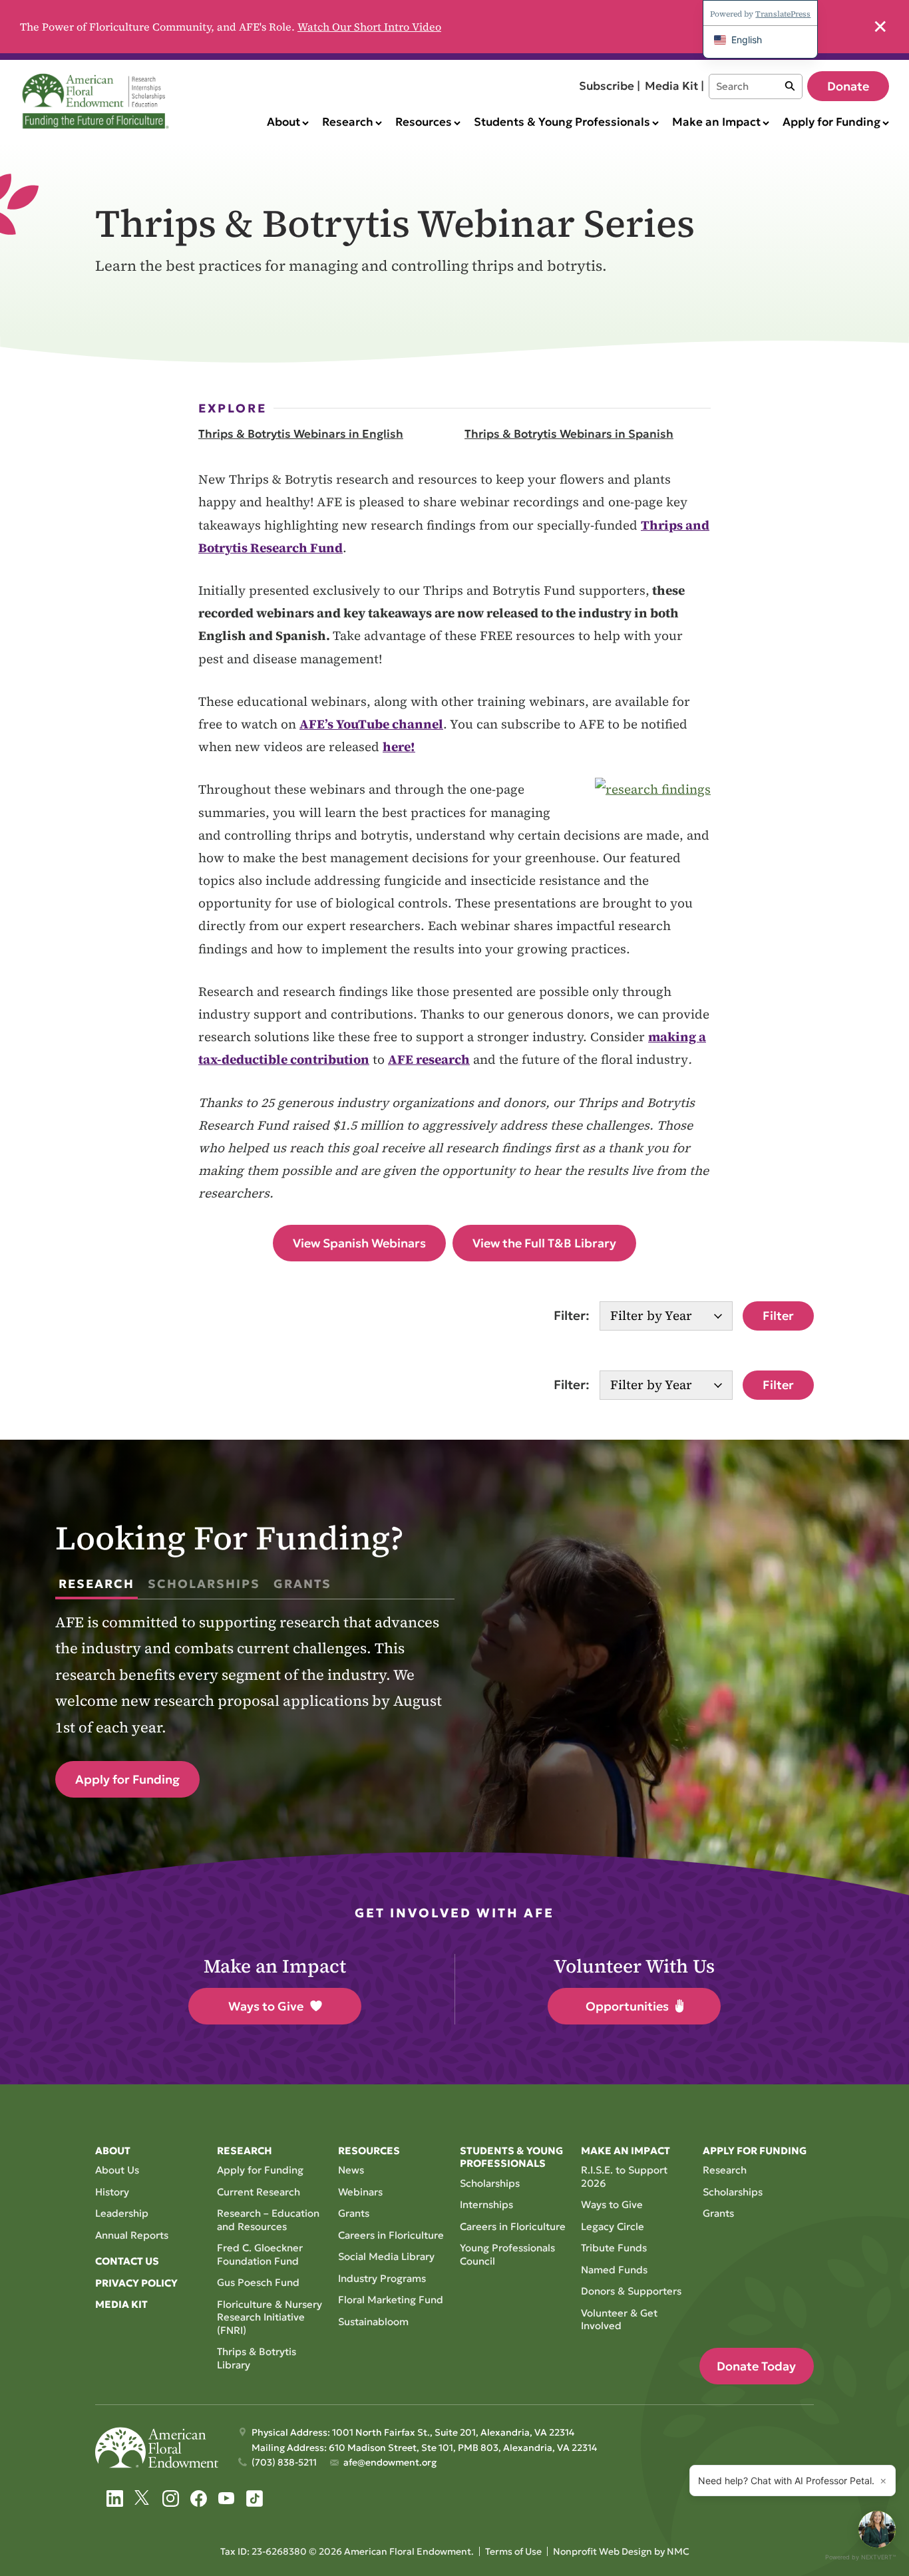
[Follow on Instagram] (171, 2498)
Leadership (122, 2213)
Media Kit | (674, 86)
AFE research (429, 1059)
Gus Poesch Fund (258, 2282)
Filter (778, 1316)
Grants (354, 2213)
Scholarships (490, 2183)
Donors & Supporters (631, 2291)
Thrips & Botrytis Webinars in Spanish (569, 434)
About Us (117, 2170)
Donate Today (756, 2366)
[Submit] (790, 86)
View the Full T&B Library (544, 1243)
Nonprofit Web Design (603, 2551)
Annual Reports (132, 2235)
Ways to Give (266, 2006)
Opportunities (627, 2006)
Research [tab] (96, 1584)
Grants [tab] (302, 1584)
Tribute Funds (614, 2248)
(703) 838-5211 (284, 2462)
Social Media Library (386, 2256)
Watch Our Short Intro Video (369, 27)
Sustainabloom (373, 2322)
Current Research (259, 2192)
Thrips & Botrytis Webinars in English (301, 434)
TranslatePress (783, 14)
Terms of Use (513, 2551)
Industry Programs (382, 2278)
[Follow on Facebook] (199, 2498)
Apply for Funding (127, 1779)
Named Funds (614, 2270)
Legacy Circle (613, 2226)
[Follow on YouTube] (227, 2498)
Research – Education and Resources (268, 2220)
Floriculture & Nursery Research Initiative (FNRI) (270, 2317)
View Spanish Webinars (359, 1243)
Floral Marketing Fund (391, 2300)
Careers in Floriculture (391, 2235)
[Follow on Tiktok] (255, 2498)
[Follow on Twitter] (143, 2498)
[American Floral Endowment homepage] (98, 101)
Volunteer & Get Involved (619, 2320)
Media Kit (121, 2304)
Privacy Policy (136, 2283)
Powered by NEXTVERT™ (860, 2557)
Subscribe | (610, 86)
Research (725, 2170)
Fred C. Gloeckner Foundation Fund (260, 2254)
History (112, 2192)
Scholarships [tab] (204, 1584)
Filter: (572, 1315)
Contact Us (127, 2261)
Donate (848, 86)
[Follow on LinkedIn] (115, 2498)
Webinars (360, 2192)
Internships (486, 2204)
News (351, 2170)
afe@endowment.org (390, 2462)
